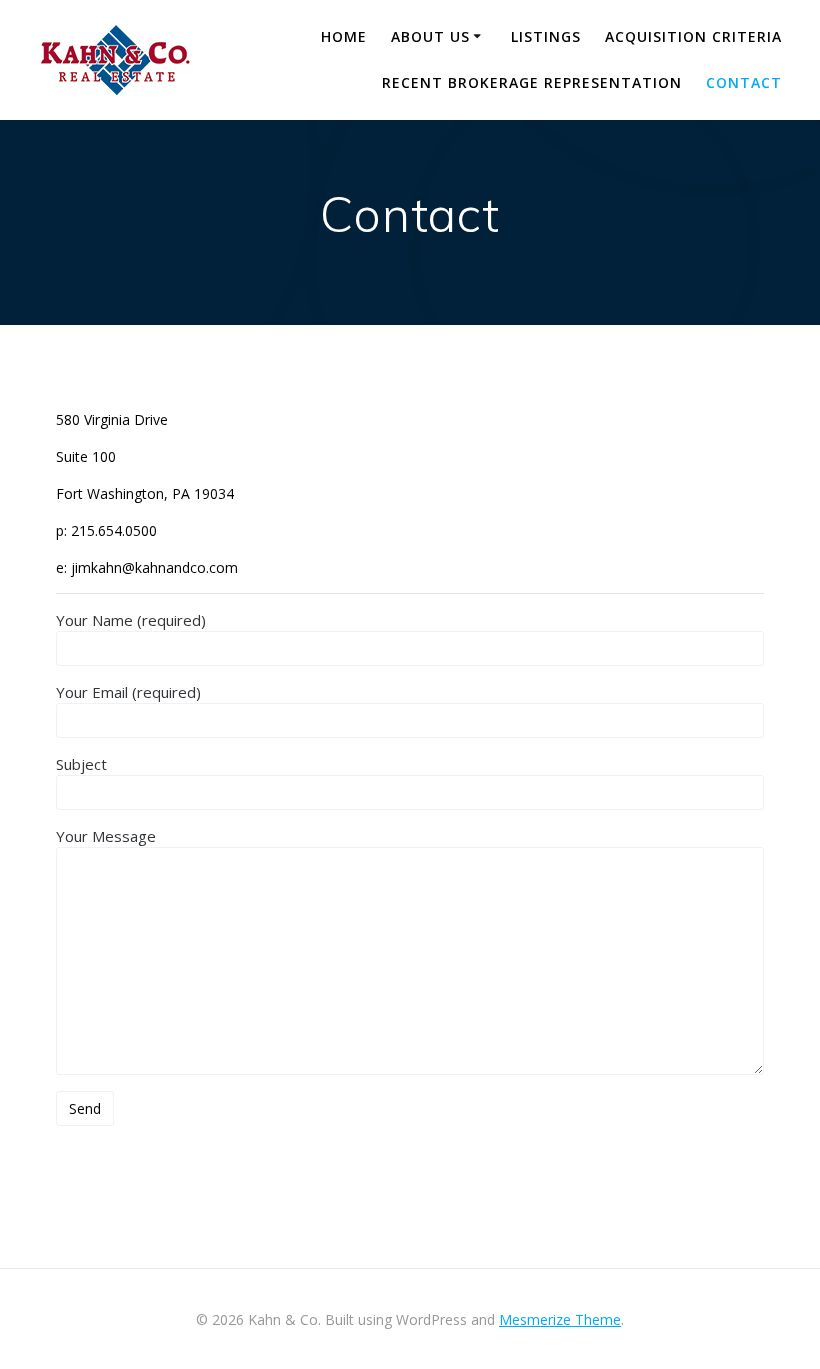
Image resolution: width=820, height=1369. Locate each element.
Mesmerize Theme (560, 1319)
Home (344, 36)
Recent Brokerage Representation (532, 82)
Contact (744, 82)
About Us (430, 36)
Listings (546, 36)
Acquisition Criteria (693, 36)
